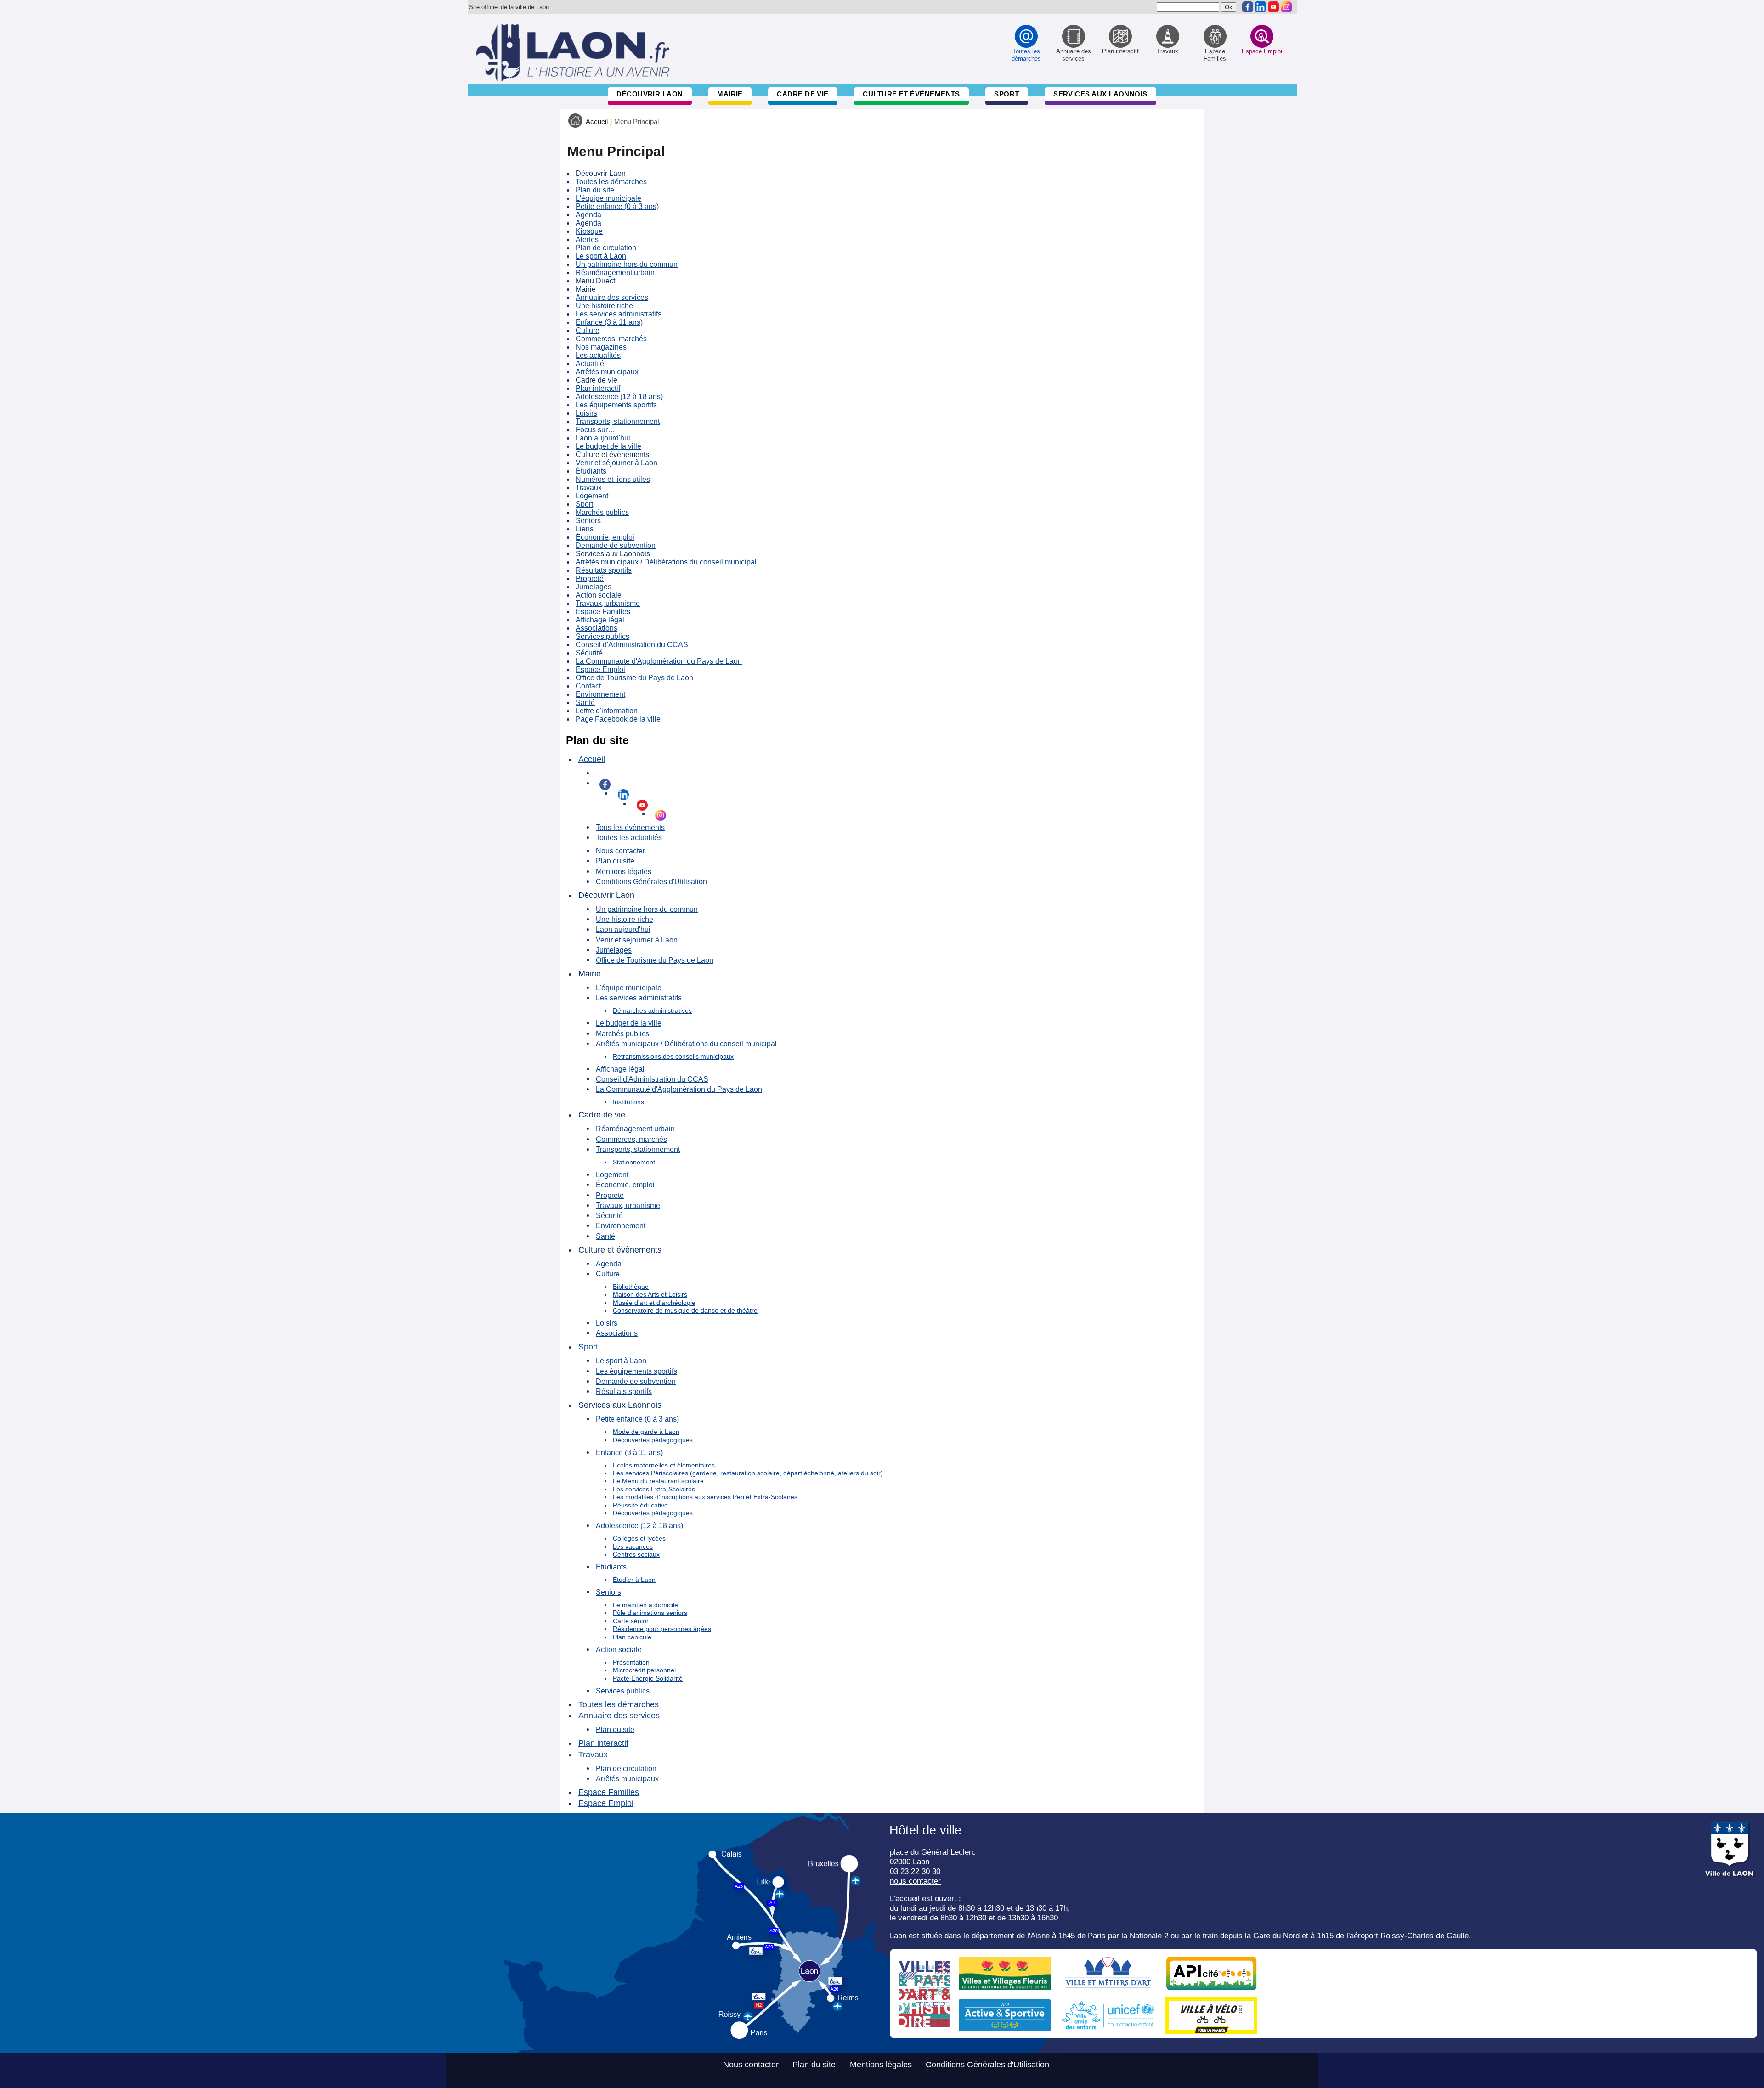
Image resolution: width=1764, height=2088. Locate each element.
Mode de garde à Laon (646, 1432)
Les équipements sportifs (616, 405)
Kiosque (589, 231)
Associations (596, 628)
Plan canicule (632, 1637)
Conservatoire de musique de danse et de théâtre (685, 1310)
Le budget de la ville (608, 446)
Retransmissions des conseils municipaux (673, 1056)
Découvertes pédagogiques (653, 1440)
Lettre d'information (607, 711)
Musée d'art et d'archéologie (654, 1303)
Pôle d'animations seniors (650, 1613)
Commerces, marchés (611, 339)
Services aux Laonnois (1100, 94)
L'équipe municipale (608, 198)
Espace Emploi (600, 669)
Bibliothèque (631, 1287)
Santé (585, 703)
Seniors (588, 521)
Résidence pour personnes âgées (662, 1629)
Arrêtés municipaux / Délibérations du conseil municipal (666, 562)
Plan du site (595, 190)
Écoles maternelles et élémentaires (664, 1465)
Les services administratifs (619, 314)
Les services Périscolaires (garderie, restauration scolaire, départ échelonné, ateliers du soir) (748, 1473)
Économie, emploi (605, 537)
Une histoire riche (604, 306)
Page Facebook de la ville (618, 719)
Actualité (590, 364)
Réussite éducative (640, 1505)
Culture (588, 330)
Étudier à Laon (634, 1580)
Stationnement (634, 1162)
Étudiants (591, 471)
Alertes (587, 240)
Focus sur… (595, 430)
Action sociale (599, 595)
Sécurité (589, 653)
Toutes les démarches (611, 182)
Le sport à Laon (601, 256)
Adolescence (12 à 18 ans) (619, 397)
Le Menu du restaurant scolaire (658, 1481)
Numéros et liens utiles (613, 479)
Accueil (597, 122)
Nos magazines (601, 347)
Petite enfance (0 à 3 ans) (617, 206)
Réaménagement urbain (615, 273)
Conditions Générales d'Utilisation (651, 881)
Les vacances (633, 1546)
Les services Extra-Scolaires (654, 1489)
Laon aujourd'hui (603, 438)
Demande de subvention (616, 545)
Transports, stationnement (618, 421)
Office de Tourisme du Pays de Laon (634, 678)
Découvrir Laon (650, 94)
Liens (585, 529)
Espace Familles (603, 612)
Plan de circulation (606, 248)
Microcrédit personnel (644, 1670)
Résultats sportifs (604, 570)
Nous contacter (620, 851)
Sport (1006, 94)
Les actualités (598, 355)
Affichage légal (600, 620)
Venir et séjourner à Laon (616, 463)
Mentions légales (624, 871)
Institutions (628, 1102)
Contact (588, 686)
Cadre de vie (803, 94)
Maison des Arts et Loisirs (650, 1294)
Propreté (590, 578)
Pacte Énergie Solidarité (648, 1678)
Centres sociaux (636, 1554)
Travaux (589, 488)
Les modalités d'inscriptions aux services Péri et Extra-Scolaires (705, 1497)
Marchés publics (602, 512)
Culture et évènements (911, 94)
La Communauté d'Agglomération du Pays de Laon (659, 661)
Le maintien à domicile (645, 1605)
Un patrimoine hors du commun (627, 264)
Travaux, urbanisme (608, 603)
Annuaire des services (612, 297)
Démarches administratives (652, 1010)
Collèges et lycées (639, 1538)
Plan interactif (598, 388)
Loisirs (586, 413)
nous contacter (915, 1881)
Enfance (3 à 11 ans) (609, 322)
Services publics (602, 636)
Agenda (588, 215)
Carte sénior (631, 1621)
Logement (592, 496)
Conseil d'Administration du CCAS (632, 645)
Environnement (600, 694)
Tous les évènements (630, 827)
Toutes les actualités (629, 837)
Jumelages (594, 587)
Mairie (730, 94)
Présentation (631, 1662)
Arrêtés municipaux (607, 372)
